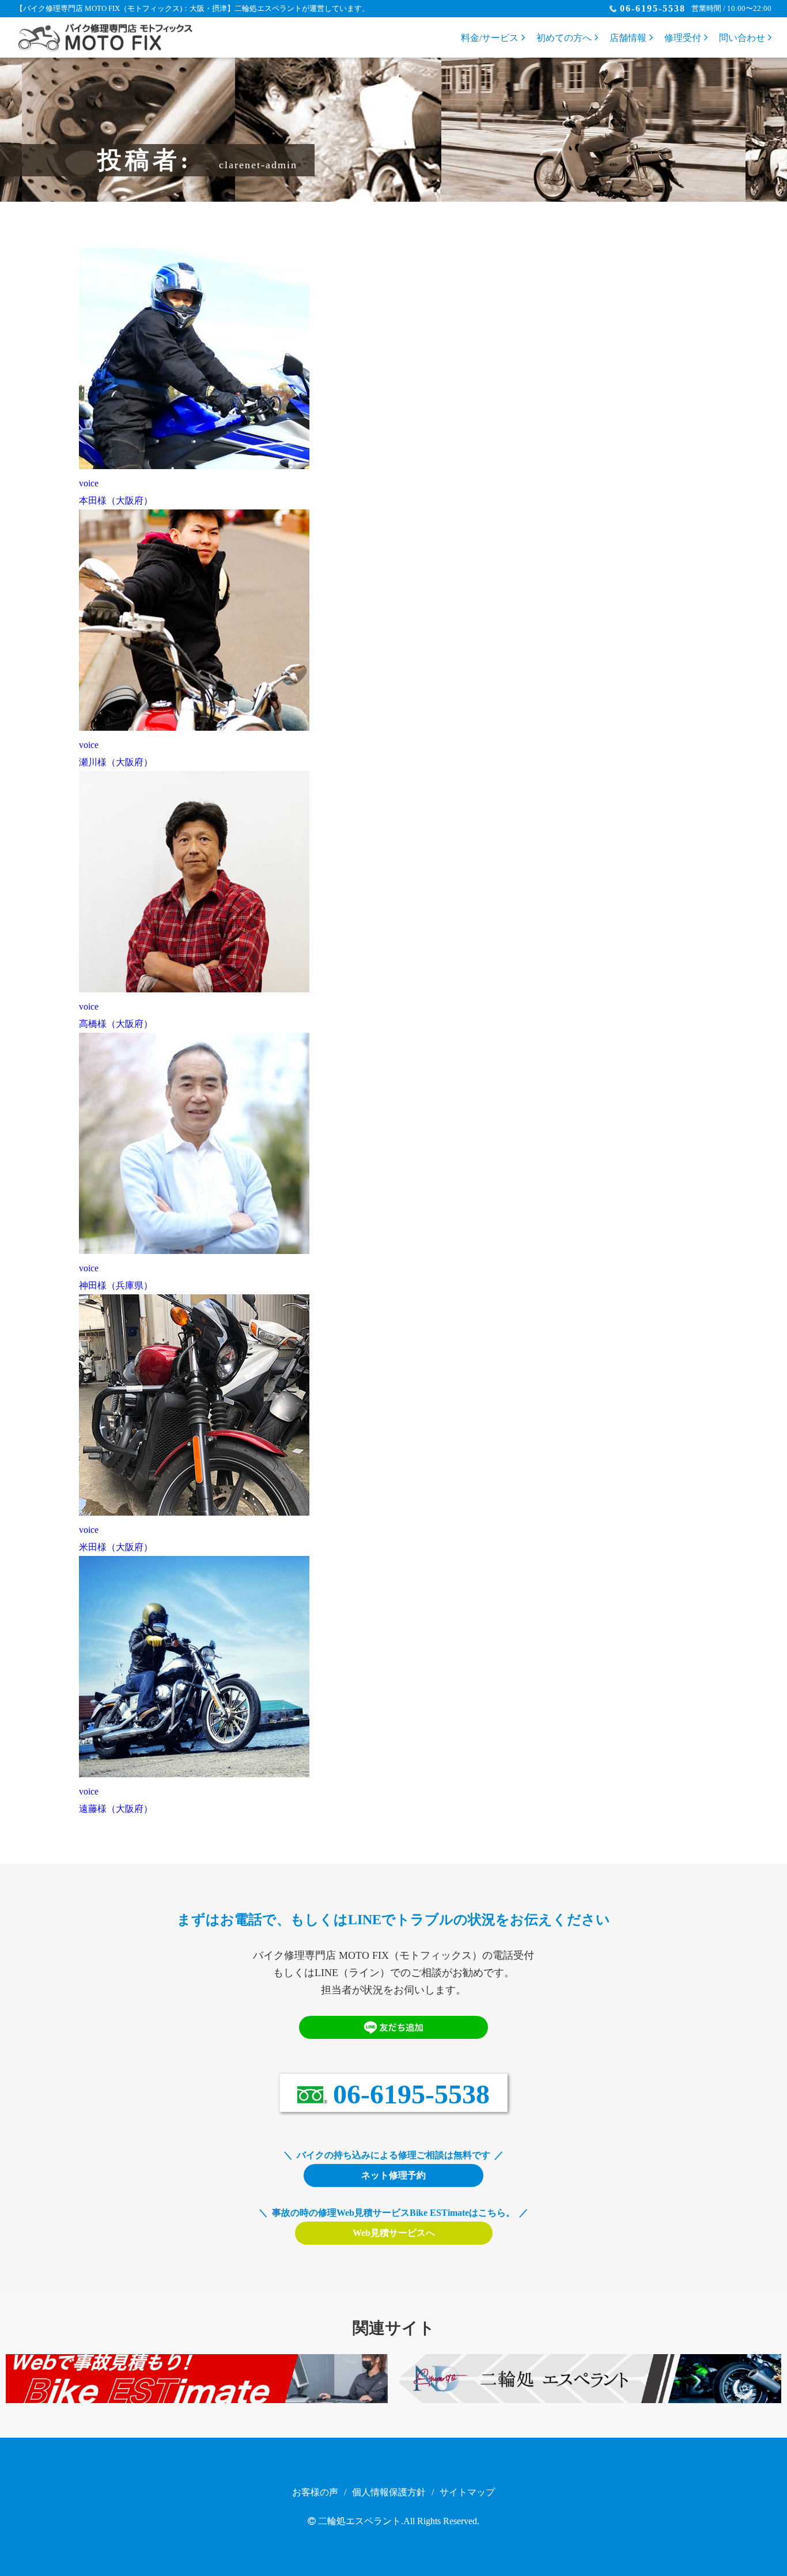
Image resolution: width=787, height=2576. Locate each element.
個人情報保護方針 (389, 2492)
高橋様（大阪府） (116, 1024)
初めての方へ (564, 38)
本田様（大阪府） (116, 501)
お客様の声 (315, 2492)
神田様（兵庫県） (116, 1285)
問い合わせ (742, 38)
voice (89, 483)
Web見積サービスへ (394, 2233)
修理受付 (683, 38)
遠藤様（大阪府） (116, 1809)
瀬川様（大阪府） (116, 762)
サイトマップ (467, 2492)
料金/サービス (490, 38)
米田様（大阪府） (116, 1547)
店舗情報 (628, 38)
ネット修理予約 (393, 2175)
